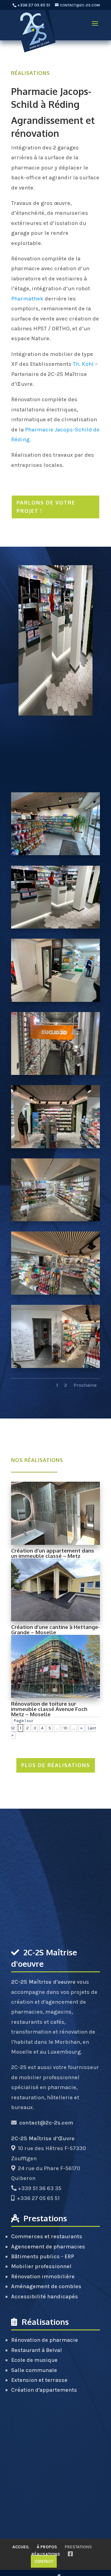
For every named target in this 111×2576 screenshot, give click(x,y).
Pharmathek (27, 299)
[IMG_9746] (55, 1002)
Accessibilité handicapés (45, 2296)
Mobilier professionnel (41, 2266)
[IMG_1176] (55, 1294)
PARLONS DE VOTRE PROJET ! (46, 507)
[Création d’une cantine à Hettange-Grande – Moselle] (55, 1590)
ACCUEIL (21, 2547)
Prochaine (85, 1385)
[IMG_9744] (55, 1075)
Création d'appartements (44, 2390)
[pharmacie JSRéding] (55, 1148)
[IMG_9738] (55, 855)
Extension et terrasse (39, 2380)
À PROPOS (47, 2547)
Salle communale (34, 2370)
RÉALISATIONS (31, 73)
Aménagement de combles (46, 2286)
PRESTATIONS (78, 2547)
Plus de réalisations (56, 1765)
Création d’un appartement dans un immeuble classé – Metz (53, 1553)
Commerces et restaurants (47, 2236)
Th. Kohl (83, 364)
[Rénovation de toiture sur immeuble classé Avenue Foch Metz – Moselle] (55, 1666)
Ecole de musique (34, 2360)
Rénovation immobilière (43, 2276)
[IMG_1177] (55, 1368)
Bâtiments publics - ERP (43, 2256)
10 (66, 1728)
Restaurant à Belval (37, 2350)
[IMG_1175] (55, 1221)
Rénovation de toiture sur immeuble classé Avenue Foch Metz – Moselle (49, 1709)
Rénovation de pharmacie (45, 2340)
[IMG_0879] (55, 928)
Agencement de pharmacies (48, 2247)
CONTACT (44, 2561)
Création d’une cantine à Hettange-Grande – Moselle (55, 1630)
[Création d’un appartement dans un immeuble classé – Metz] (55, 1513)
